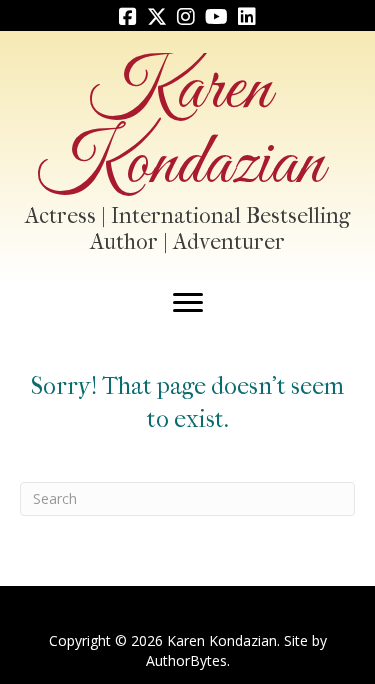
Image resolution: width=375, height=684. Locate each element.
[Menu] (188, 303)
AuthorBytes (186, 660)
